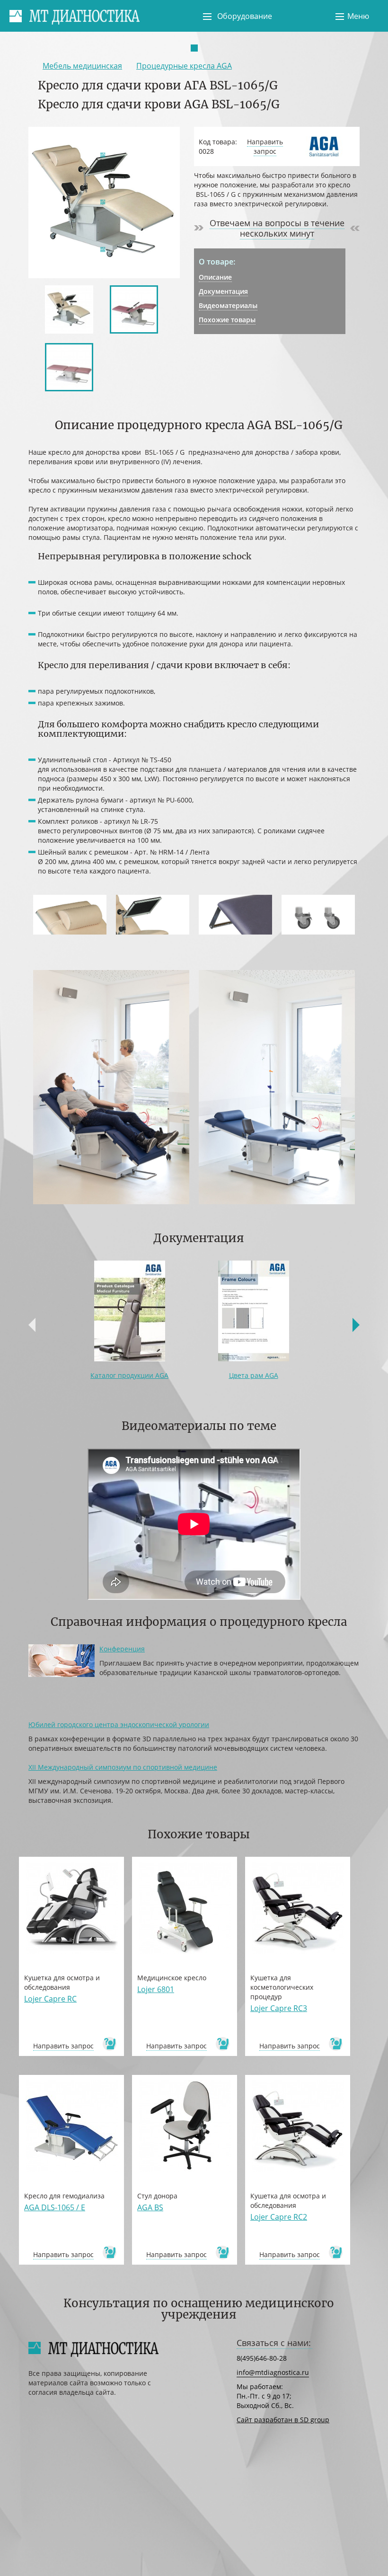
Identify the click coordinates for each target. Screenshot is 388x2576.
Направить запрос (265, 146)
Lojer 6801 (156, 1989)
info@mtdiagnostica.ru (273, 2372)
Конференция (122, 1649)
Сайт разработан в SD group (283, 2420)
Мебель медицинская (82, 66)
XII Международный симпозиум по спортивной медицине (123, 1767)
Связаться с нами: (274, 2343)
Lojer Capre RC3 (279, 2008)
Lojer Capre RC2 (279, 2217)
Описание (215, 277)
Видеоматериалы (228, 305)
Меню (358, 16)
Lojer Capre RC (50, 1999)
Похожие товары (227, 320)
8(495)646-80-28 (262, 2358)
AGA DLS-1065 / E (55, 2207)
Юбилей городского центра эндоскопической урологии (119, 1725)
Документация (223, 291)
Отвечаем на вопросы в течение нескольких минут (277, 228)
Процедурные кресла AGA (184, 66)
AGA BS (150, 2207)
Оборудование (245, 16)
